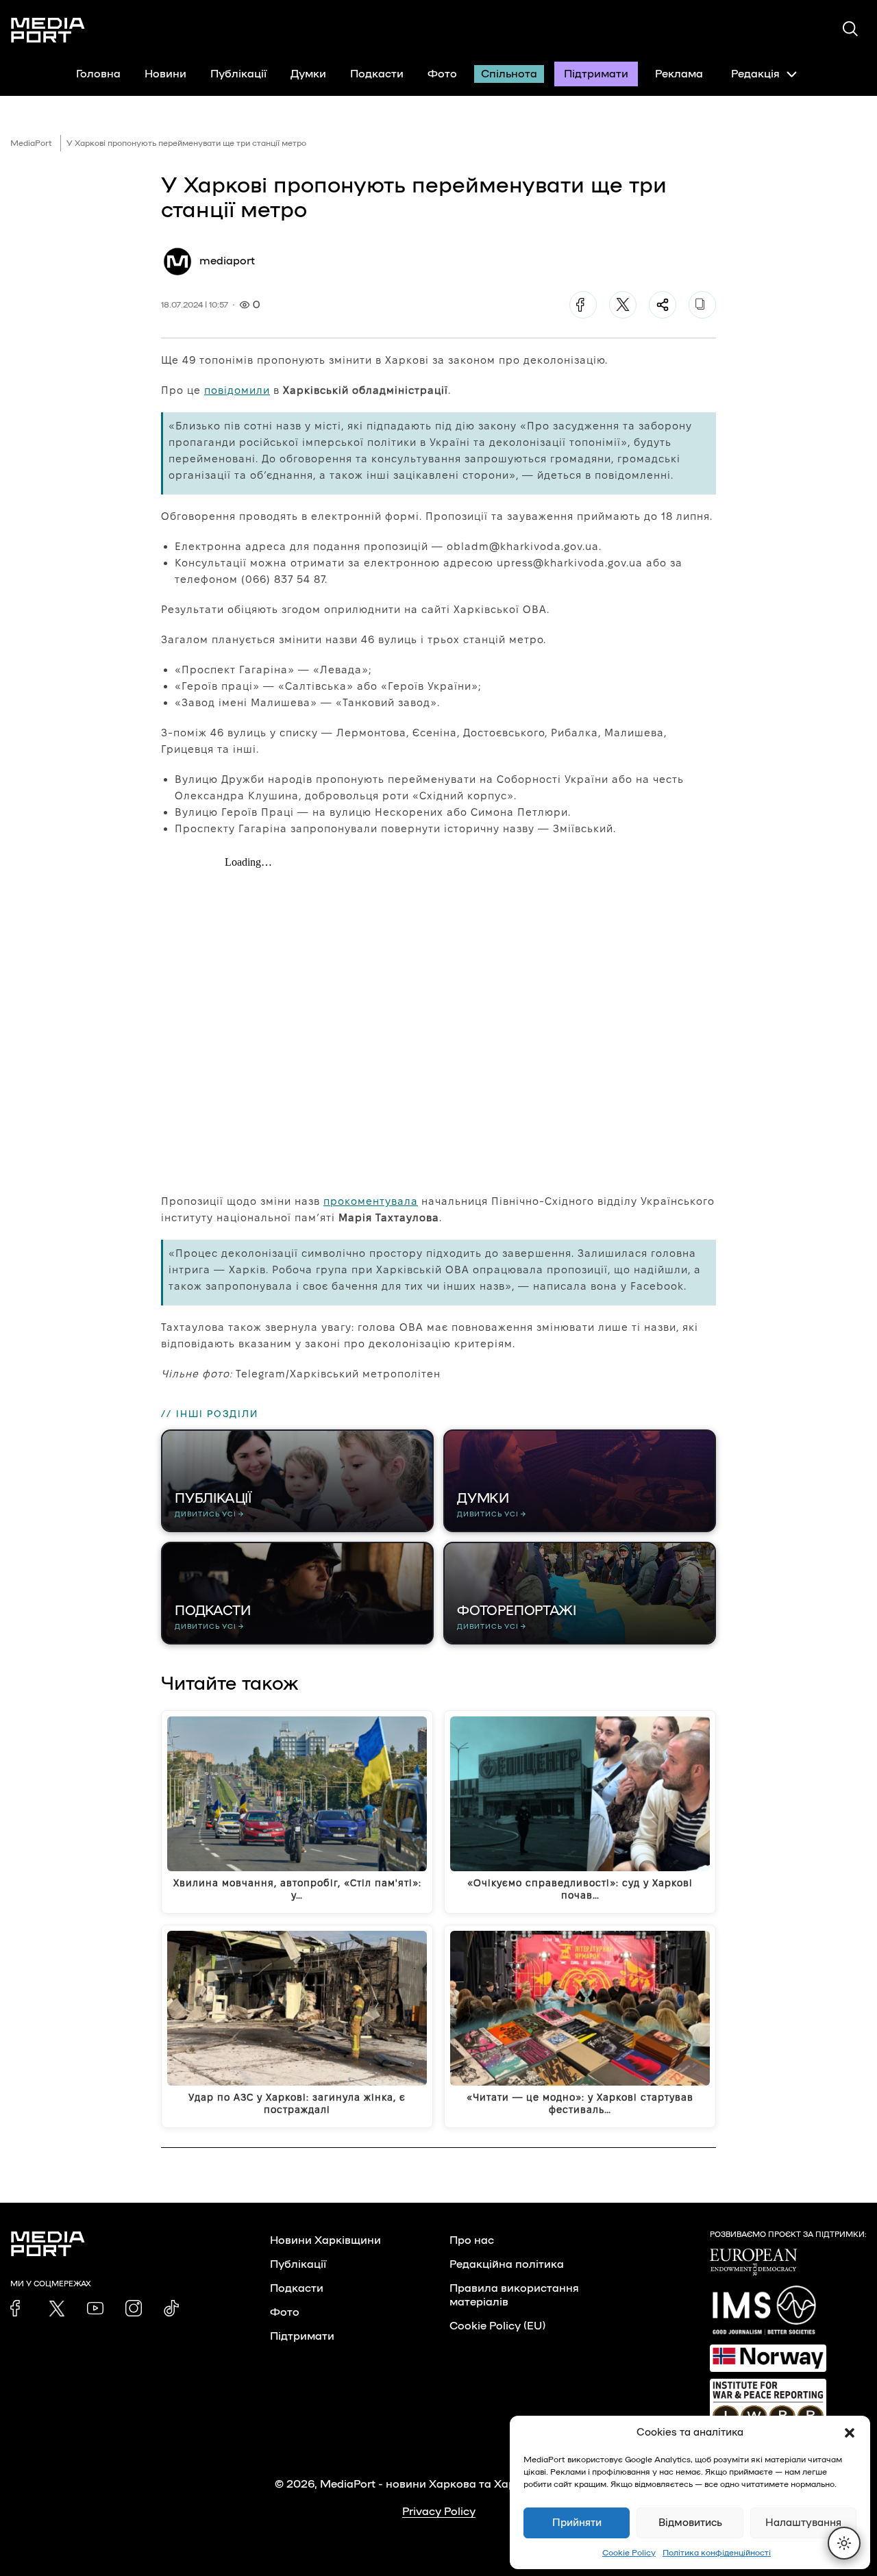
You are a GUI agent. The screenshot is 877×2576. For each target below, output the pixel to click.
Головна (98, 74)
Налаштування (803, 2523)
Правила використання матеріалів (514, 2295)
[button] (850, 2433)
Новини (165, 74)
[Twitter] (623, 305)
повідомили (237, 390)
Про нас (472, 2240)
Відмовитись (690, 2523)
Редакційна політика (507, 2264)
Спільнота (509, 74)
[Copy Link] (702, 305)
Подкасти (377, 74)
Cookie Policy (629, 2553)
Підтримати (596, 74)
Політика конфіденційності (717, 2553)
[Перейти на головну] (48, 30)
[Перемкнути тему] (844, 2543)
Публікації (238, 74)
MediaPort (31, 143)
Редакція (755, 74)
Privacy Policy (439, 2512)
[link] (18, 2308)
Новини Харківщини (325, 2240)
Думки (308, 74)
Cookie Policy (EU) (497, 2326)
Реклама (679, 74)
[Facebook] (583, 305)
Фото (442, 74)
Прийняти (577, 2523)
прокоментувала (371, 1201)
